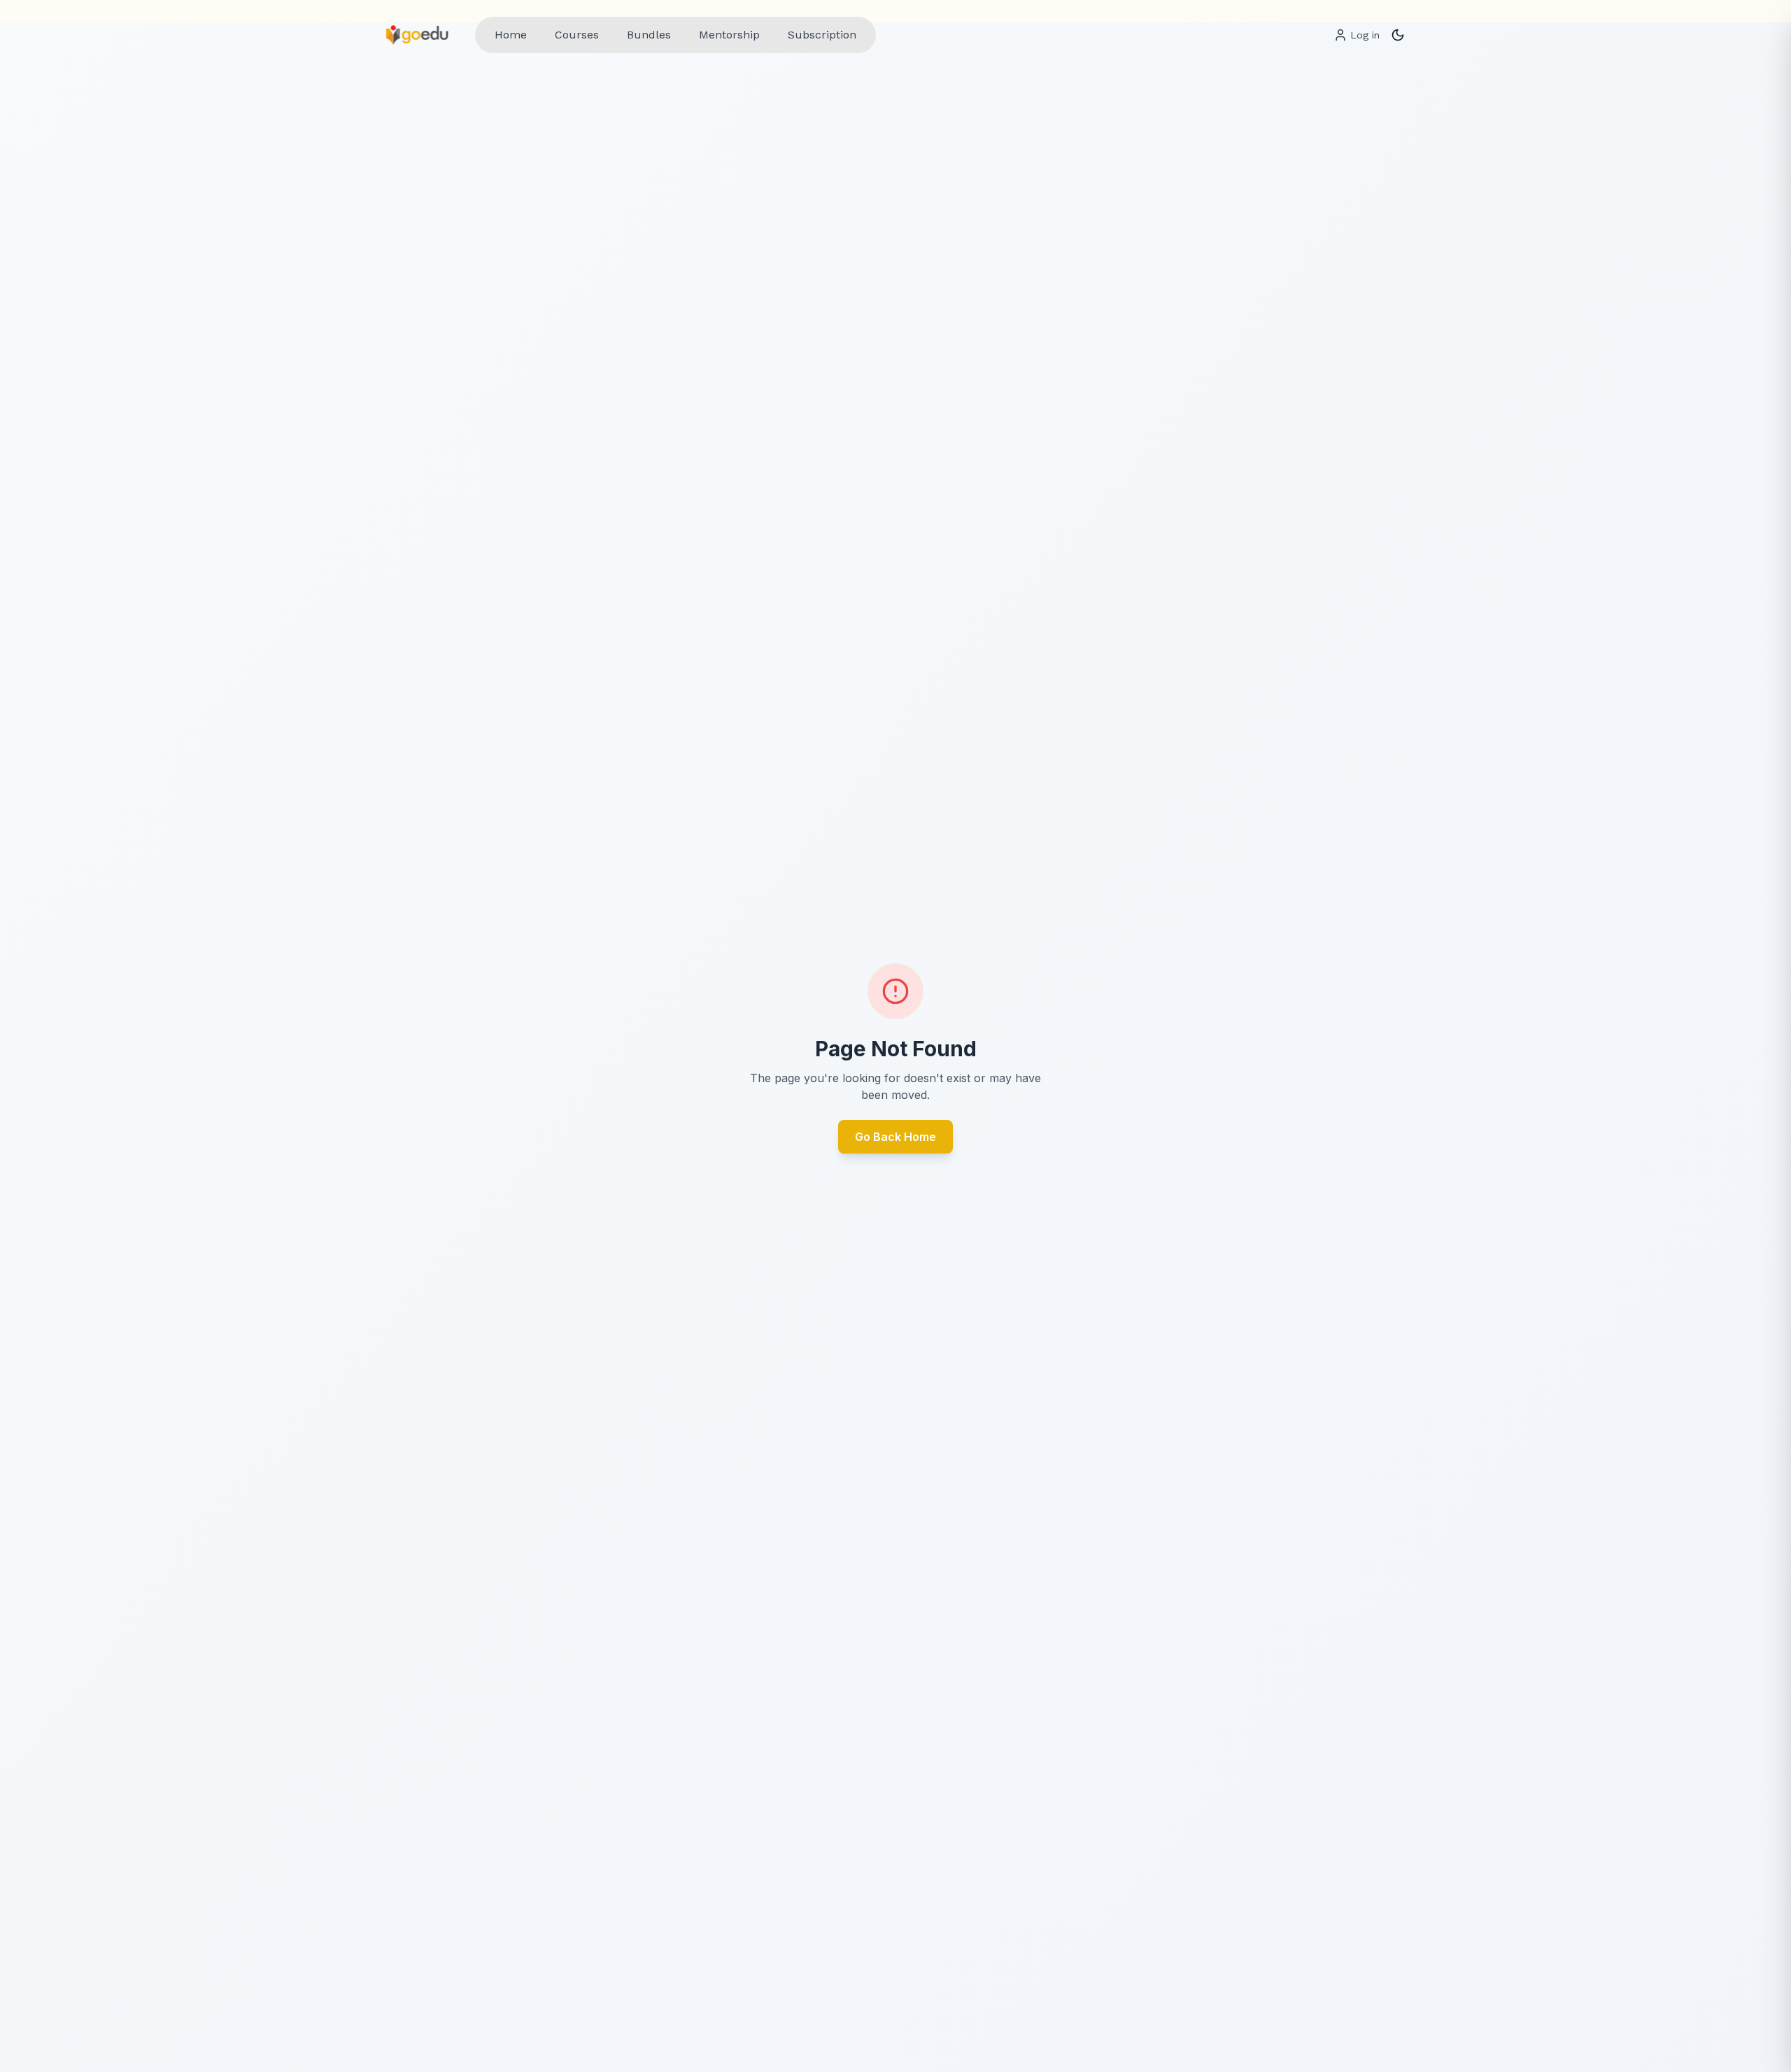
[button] (1398, 35)
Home (511, 35)
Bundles (649, 35)
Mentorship (729, 35)
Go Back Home (895, 1137)
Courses (577, 35)
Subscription (822, 35)
